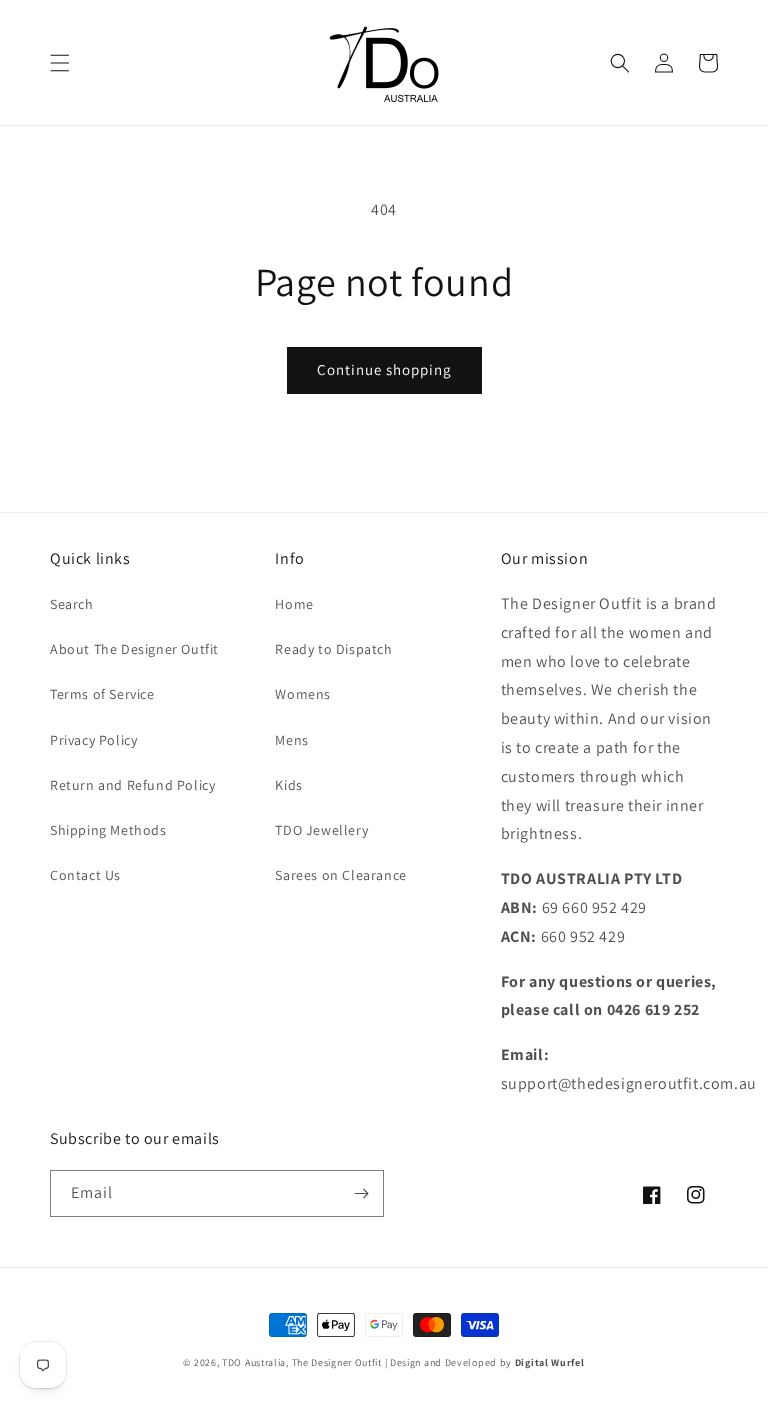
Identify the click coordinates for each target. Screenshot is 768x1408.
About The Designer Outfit (134, 649)
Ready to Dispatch (333, 649)
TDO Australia (254, 1362)
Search (72, 604)
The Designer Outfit (337, 1362)
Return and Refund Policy (132, 785)
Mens (291, 740)
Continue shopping (384, 369)
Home (294, 604)
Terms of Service (102, 694)
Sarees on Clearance (340, 875)
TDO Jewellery (321, 830)
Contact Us (85, 875)
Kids (288, 785)
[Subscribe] (361, 1193)
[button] (60, 63)
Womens (303, 694)
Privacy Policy (93, 740)
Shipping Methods (108, 830)
